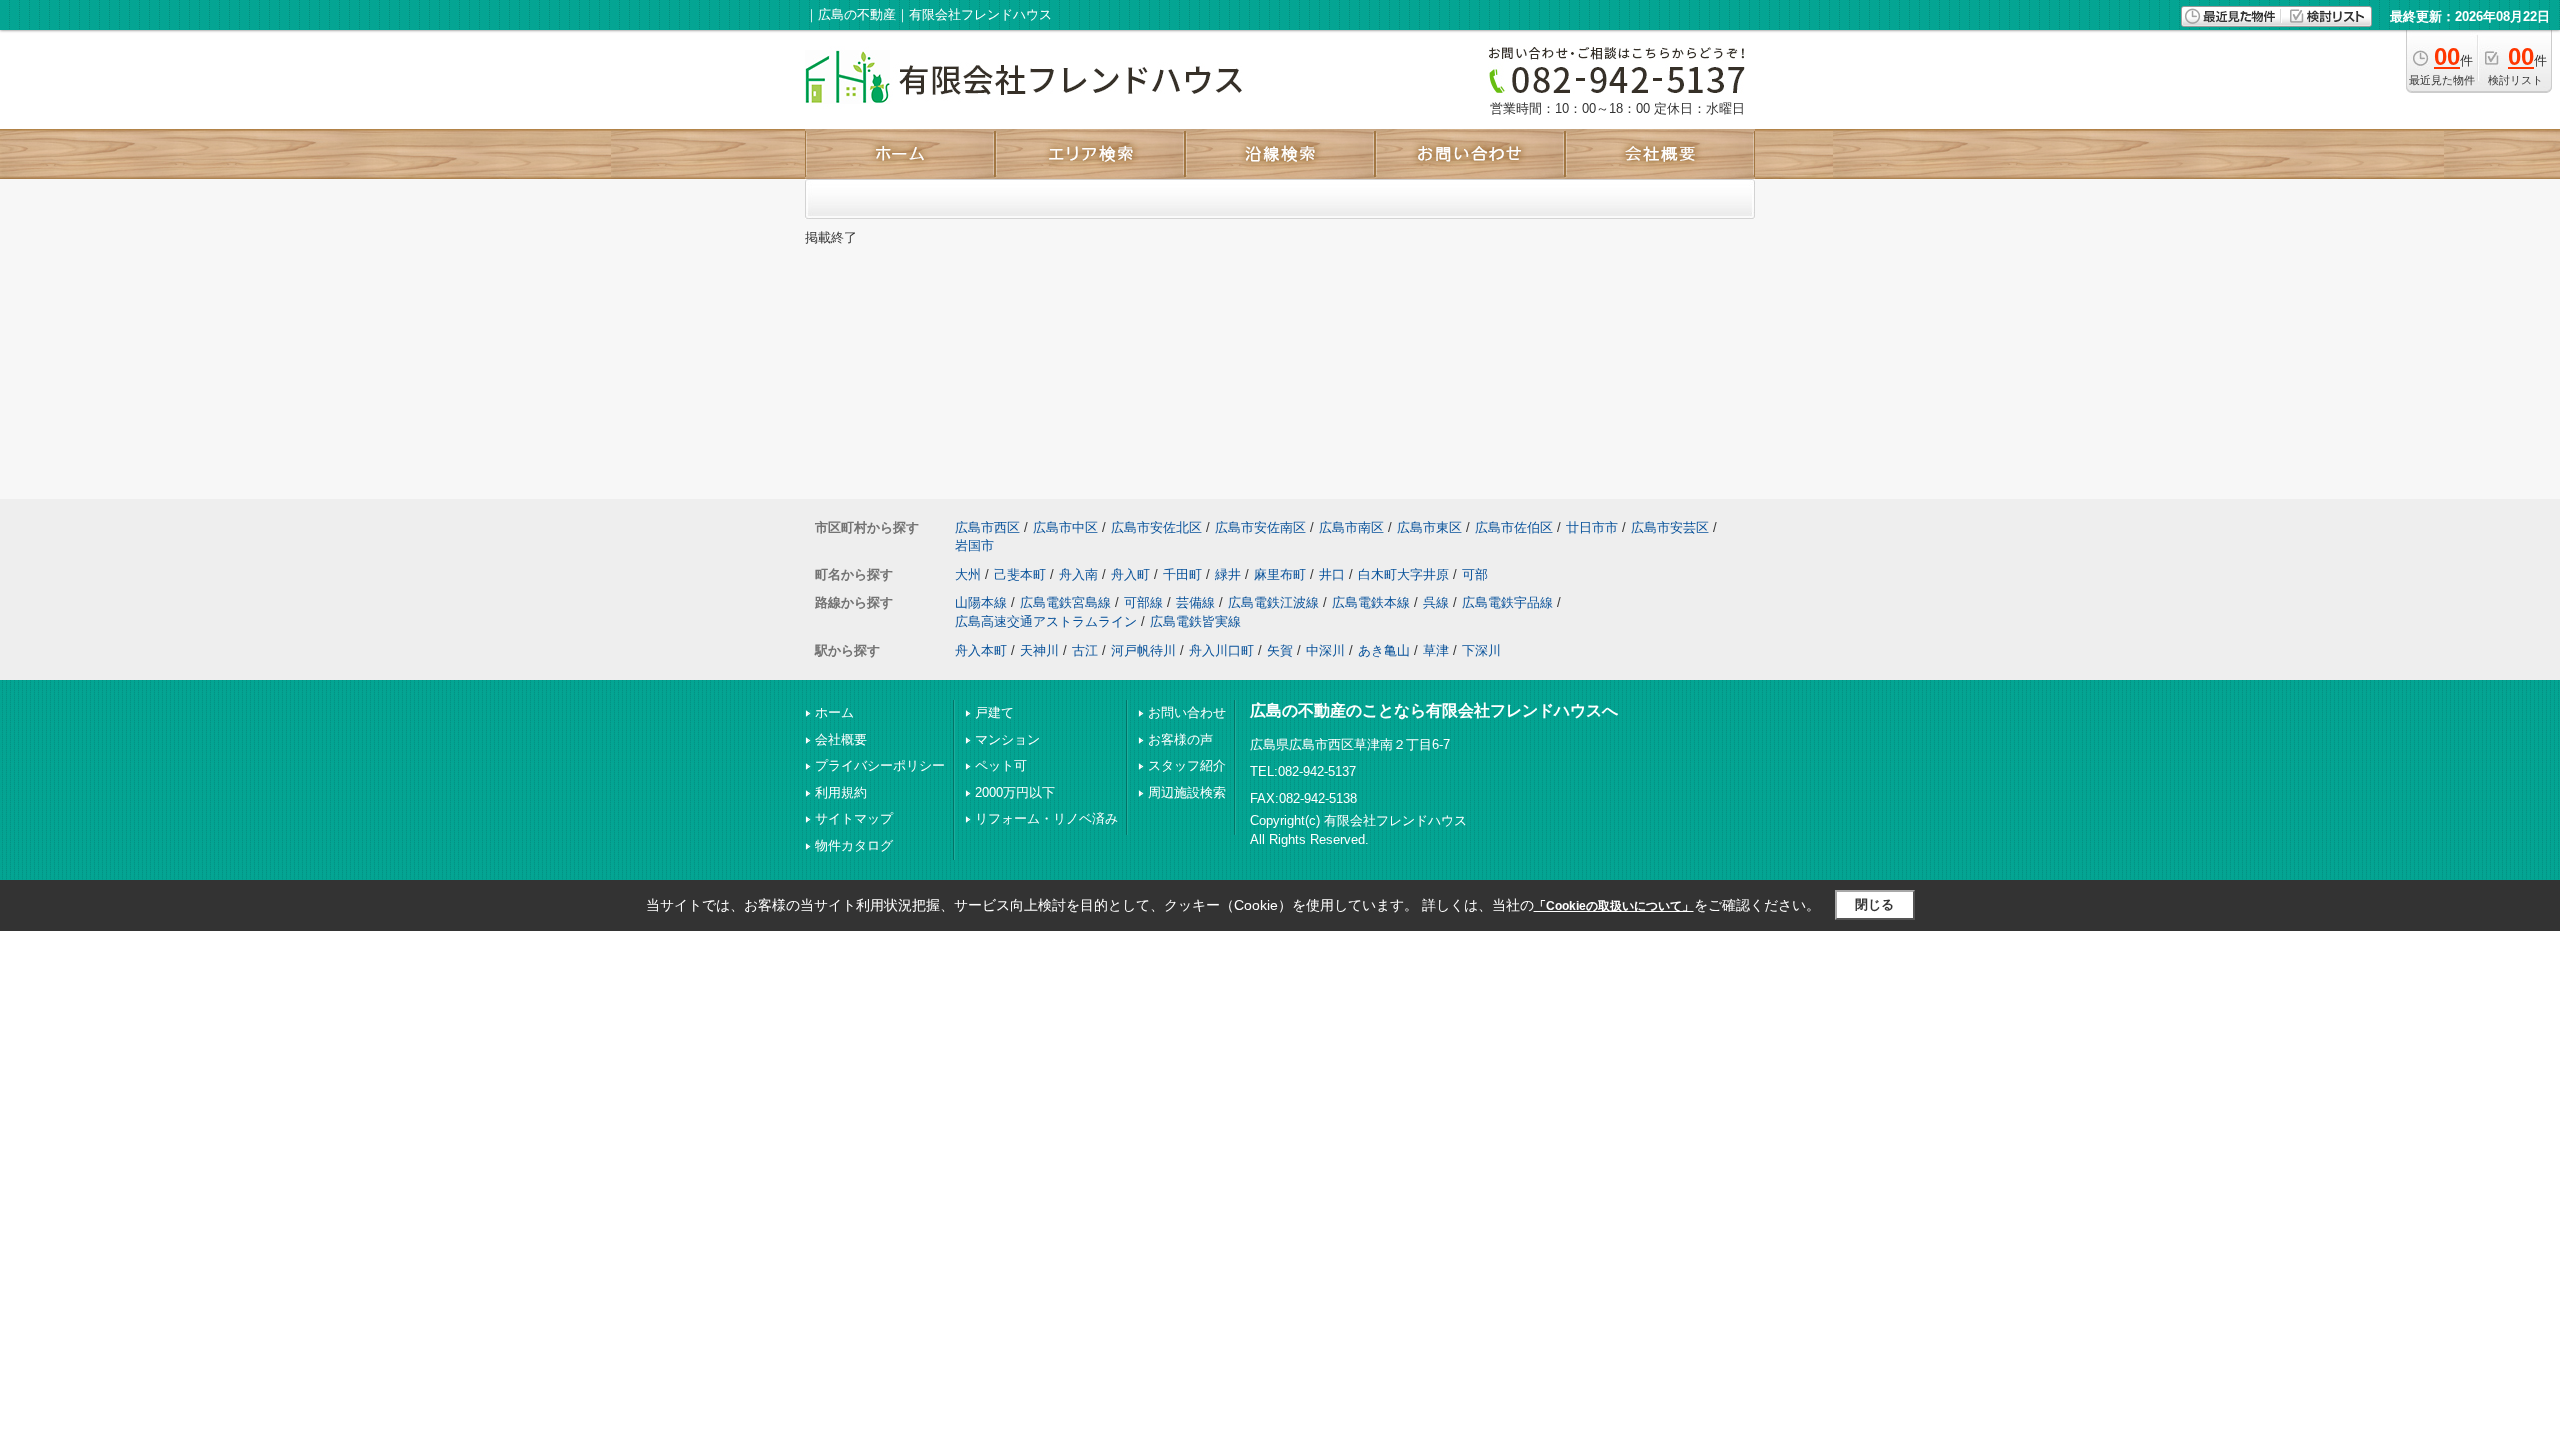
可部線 (1143, 602)
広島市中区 (1065, 527)
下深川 (1481, 650)
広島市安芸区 (1670, 527)
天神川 (1039, 650)
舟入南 (1078, 574)
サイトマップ (854, 818)
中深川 (1325, 650)
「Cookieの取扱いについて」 (1614, 906)
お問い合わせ (1187, 712)
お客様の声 (1180, 739)
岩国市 (974, 545)
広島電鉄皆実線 (1195, 621)
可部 (1475, 574)
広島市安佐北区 (1156, 527)
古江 (1085, 650)
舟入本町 (981, 650)
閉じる (1874, 904)
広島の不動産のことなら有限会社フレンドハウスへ (1434, 710)
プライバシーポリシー (880, 765)
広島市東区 (1429, 527)
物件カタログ (854, 845)
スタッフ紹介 (1187, 765)
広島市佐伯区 (1514, 527)
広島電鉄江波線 (1273, 602)
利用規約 (841, 792)
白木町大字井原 (1403, 574)
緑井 (1228, 574)
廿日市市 (1592, 527)
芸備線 (1195, 602)
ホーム (834, 712)
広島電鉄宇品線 (1507, 602)
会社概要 (841, 739)
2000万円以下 (1015, 792)
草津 (1436, 650)
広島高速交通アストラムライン (1046, 621)
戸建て (994, 712)
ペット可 (1001, 765)
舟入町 (1130, 574)
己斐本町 (1020, 574)
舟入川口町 (1221, 650)
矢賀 (1280, 650)
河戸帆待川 (1143, 650)
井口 (1332, 574)
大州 (968, 574)
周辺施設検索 (1187, 792)
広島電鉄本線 (1371, 602)
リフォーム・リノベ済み (1046, 818)
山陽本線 (981, 602)
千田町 (1182, 574)
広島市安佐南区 (1260, 527)
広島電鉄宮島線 (1065, 602)
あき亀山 (1384, 650)
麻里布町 (1280, 574)
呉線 (1436, 602)
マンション (1007, 739)
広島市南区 (1351, 527)
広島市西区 (987, 527)
